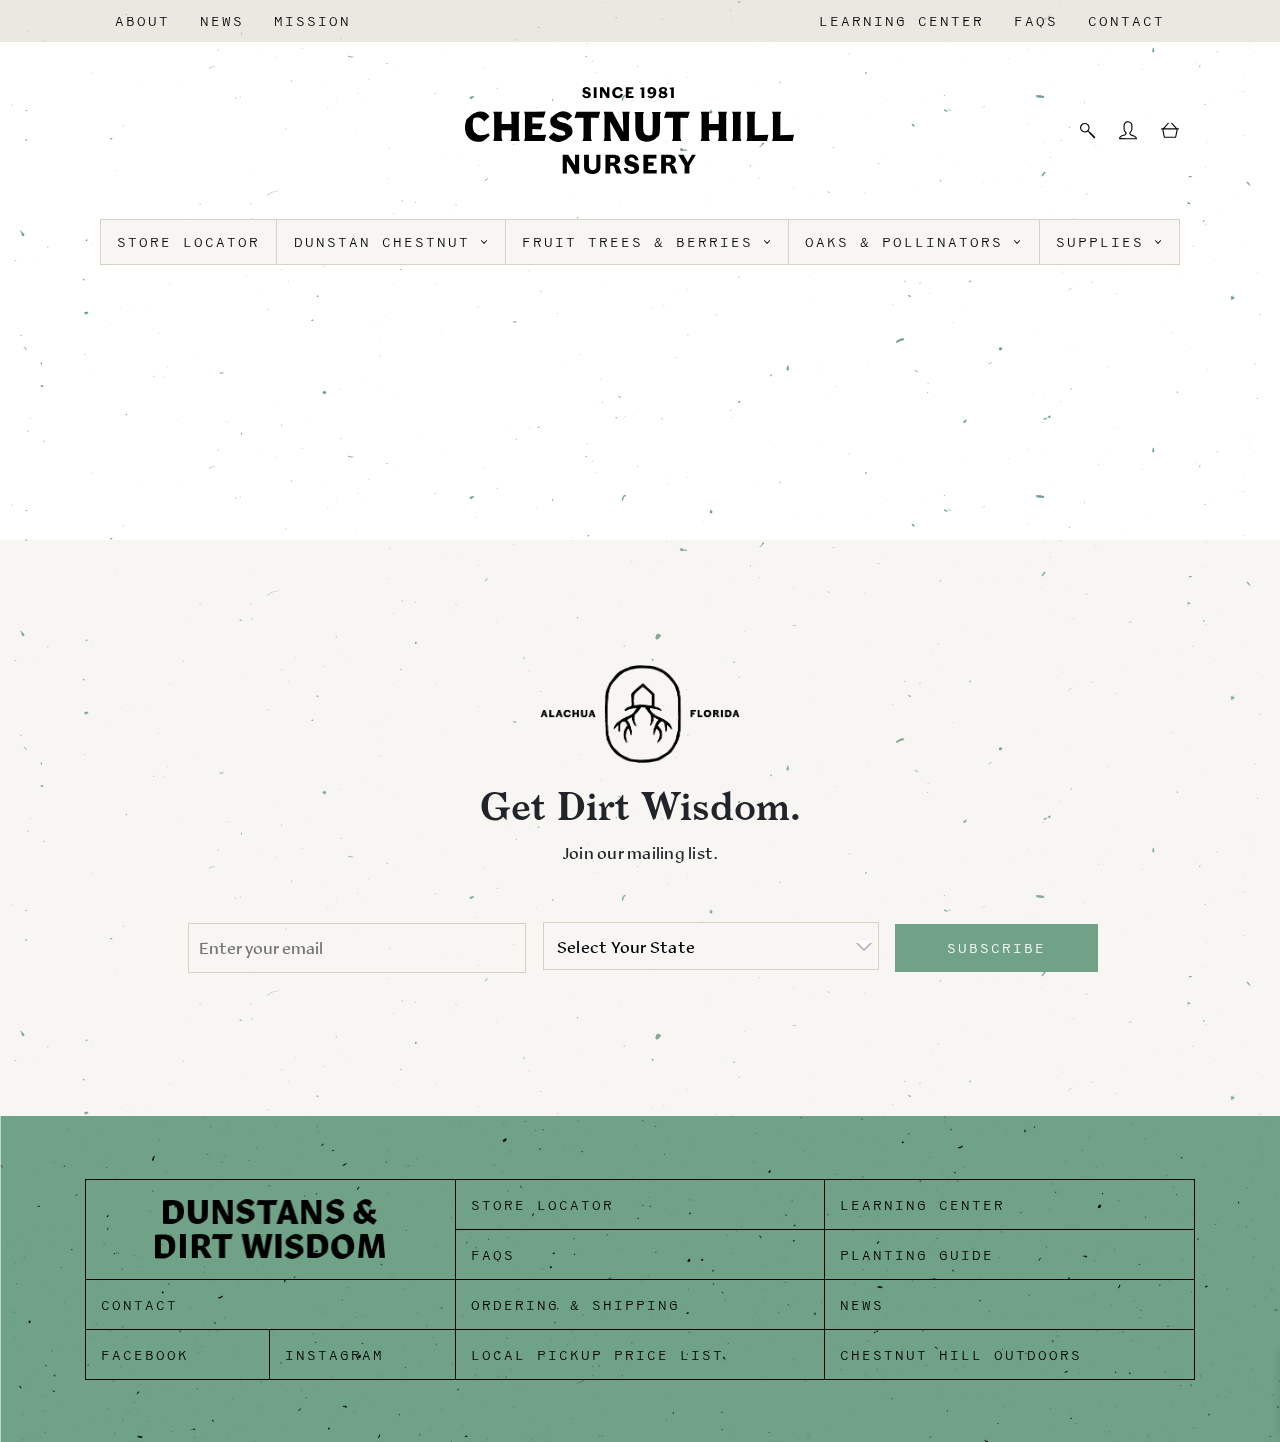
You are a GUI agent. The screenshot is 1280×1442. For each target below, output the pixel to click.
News (222, 21)
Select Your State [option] (626, 947)
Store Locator (188, 242)
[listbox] (711, 946)
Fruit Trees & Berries (643, 242)
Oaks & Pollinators (909, 242)
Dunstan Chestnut (387, 242)
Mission (312, 21)
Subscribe (996, 948)
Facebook (145, 1355)
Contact (1126, 21)
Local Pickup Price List (597, 1355)
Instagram (334, 1355)
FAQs (1036, 21)
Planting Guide (917, 1255)
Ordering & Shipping (575, 1305)
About (142, 21)
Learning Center (901, 21)
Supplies (1105, 242)
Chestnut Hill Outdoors (961, 1355)
